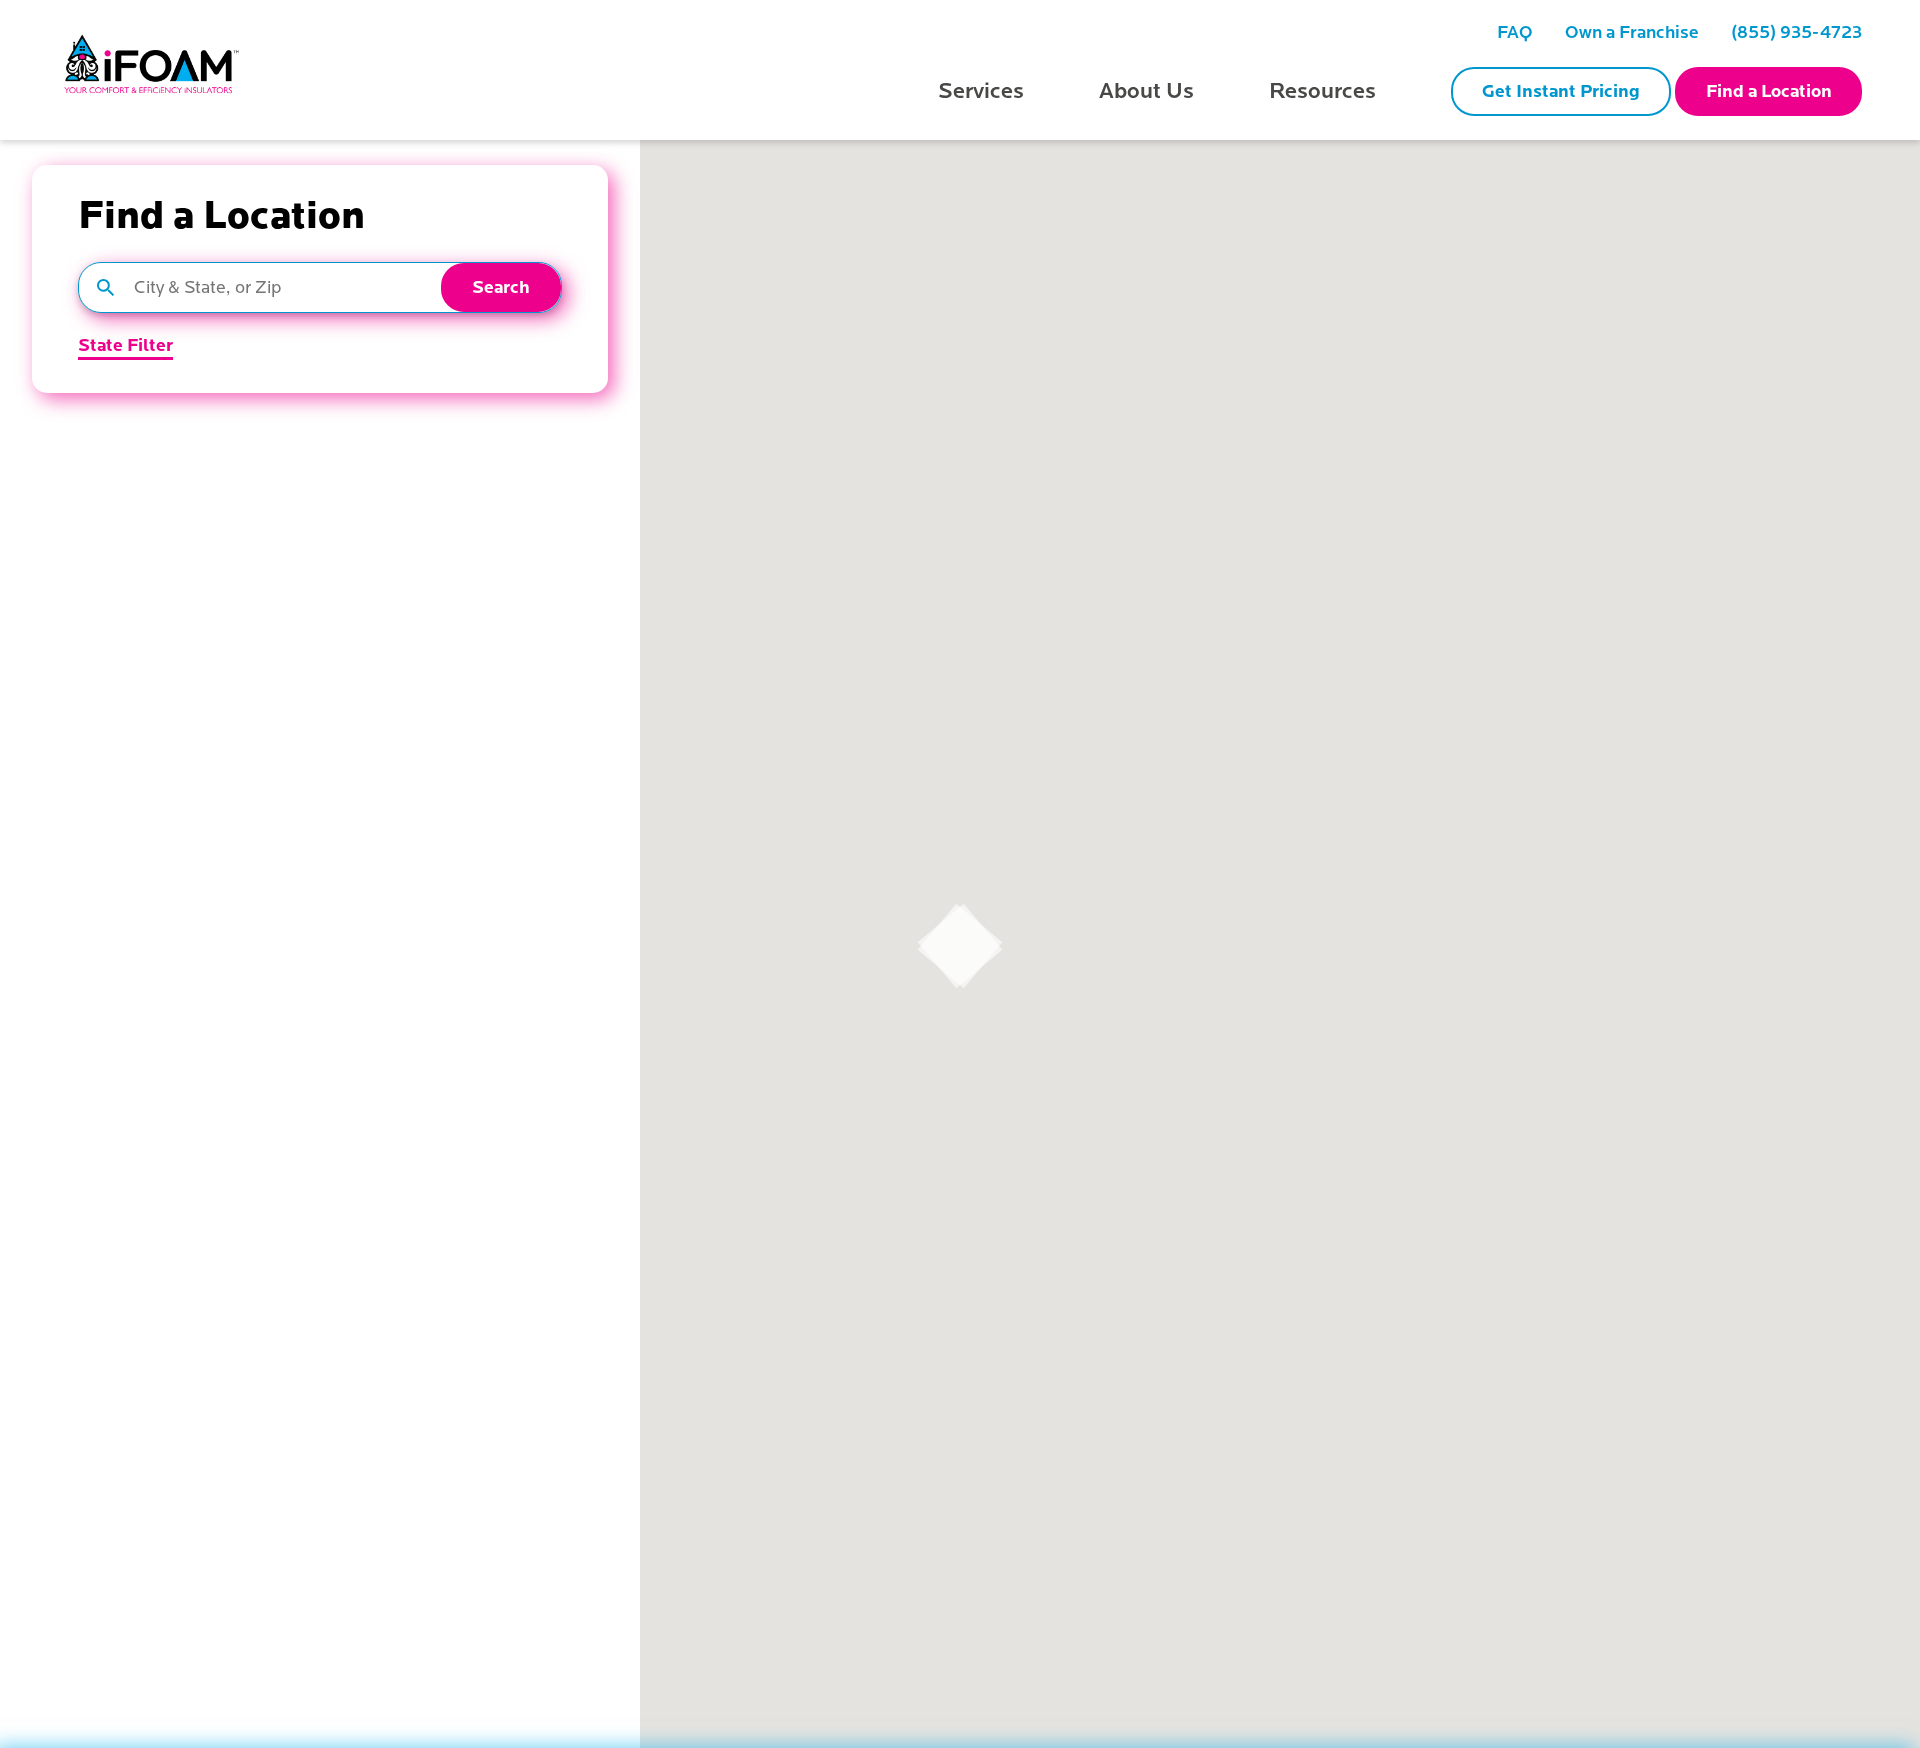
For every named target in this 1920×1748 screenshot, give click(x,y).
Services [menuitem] (981, 91)
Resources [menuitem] (1322, 91)
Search (501, 287)
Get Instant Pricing (1561, 91)
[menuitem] (1515, 32)
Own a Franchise (1632, 32)
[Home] (153, 70)
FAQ (1515, 32)
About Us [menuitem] (1146, 91)
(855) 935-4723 (1796, 32)
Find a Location (1769, 91)
